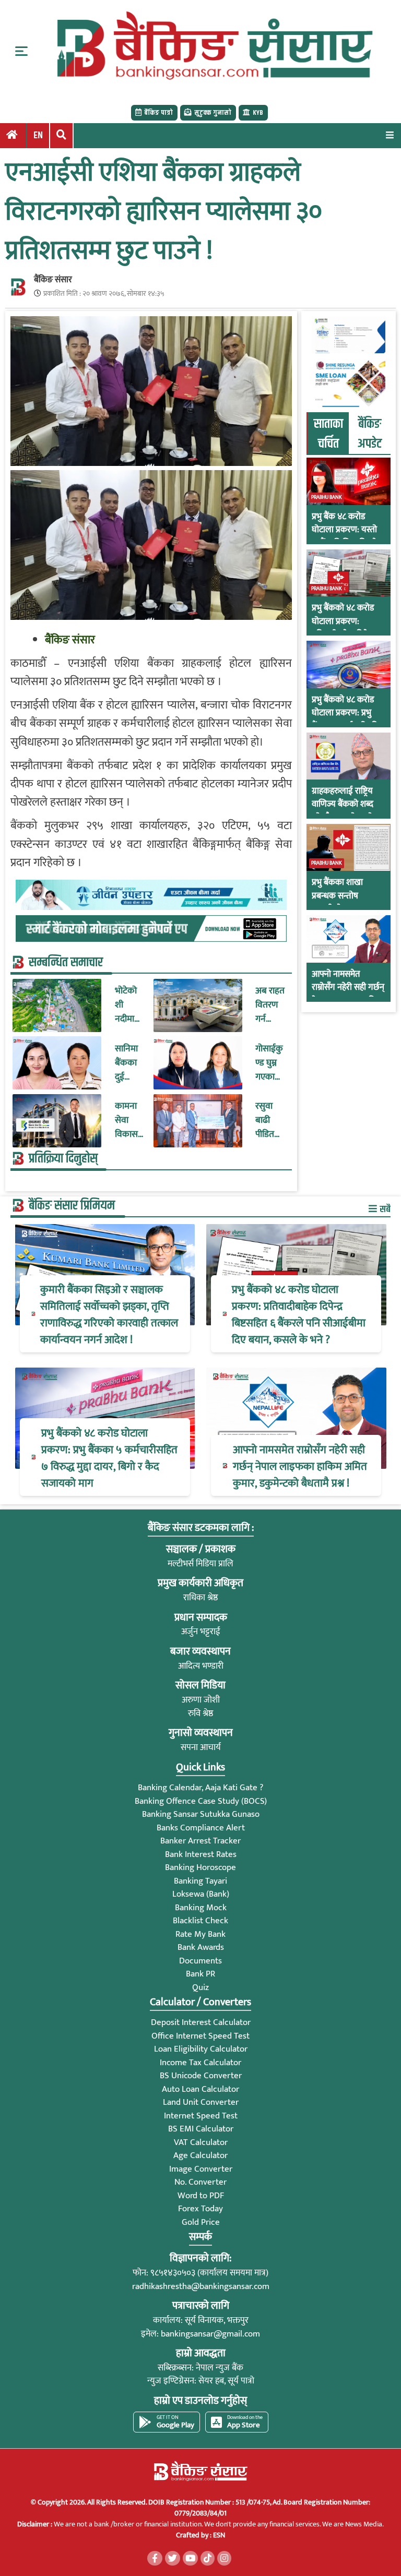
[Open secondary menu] (21, 51)
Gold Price (201, 2222)
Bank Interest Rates (201, 1854)
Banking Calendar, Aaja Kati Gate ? (200, 1788)
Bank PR (200, 1974)
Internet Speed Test (201, 2116)
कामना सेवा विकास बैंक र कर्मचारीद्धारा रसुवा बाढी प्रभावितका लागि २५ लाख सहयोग (129, 1121)
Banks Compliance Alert (201, 1828)
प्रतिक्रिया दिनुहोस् (63, 1159)
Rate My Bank (200, 1934)
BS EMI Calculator (201, 2129)
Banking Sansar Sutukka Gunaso (201, 1814)
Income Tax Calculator (200, 2063)
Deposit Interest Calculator (201, 2022)
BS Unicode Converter (201, 2076)
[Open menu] (390, 135)
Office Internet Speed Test (200, 2036)
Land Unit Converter (201, 2102)
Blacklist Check (200, 1921)
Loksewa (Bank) (201, 1894)
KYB (258, 113)
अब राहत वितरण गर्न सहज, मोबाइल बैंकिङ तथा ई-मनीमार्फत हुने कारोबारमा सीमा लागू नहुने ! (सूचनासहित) (270, 1005)
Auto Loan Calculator (200, 2089)
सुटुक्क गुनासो (213, 113)
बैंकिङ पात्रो (158, 113)
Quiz (200, 1987)
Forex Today (200, 2209)
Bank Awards (201, 1947)
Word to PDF (201, 2196)
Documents (200, 1961)
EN (38, 136)
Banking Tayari (200, 1881)
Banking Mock (201, 1908)
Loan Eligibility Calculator (201, 2049)
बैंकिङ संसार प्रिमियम (72, 1206)
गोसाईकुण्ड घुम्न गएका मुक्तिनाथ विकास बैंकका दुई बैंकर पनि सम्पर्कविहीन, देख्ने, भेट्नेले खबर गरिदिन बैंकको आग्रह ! (270, 1063)
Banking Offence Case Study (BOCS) (201, 1801)
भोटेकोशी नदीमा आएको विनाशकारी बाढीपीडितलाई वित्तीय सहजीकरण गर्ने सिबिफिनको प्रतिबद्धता (129, 1005)
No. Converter (200, 2182)
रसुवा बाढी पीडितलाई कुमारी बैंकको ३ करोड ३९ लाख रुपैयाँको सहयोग (270, 1121)
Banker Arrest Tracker (200, 1841)
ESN (218, 2535)
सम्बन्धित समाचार (66, 963)
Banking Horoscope (200, 1867)
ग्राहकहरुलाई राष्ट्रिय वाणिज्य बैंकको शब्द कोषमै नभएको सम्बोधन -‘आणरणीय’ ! (347, 811)
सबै (384, 1209)
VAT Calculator (201, 2142)
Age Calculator (200, 2155)
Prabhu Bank (327, 497)
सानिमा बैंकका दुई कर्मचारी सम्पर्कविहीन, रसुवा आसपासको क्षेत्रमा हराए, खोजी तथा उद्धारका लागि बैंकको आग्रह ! (129, 1063)
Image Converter (201, 2169)
